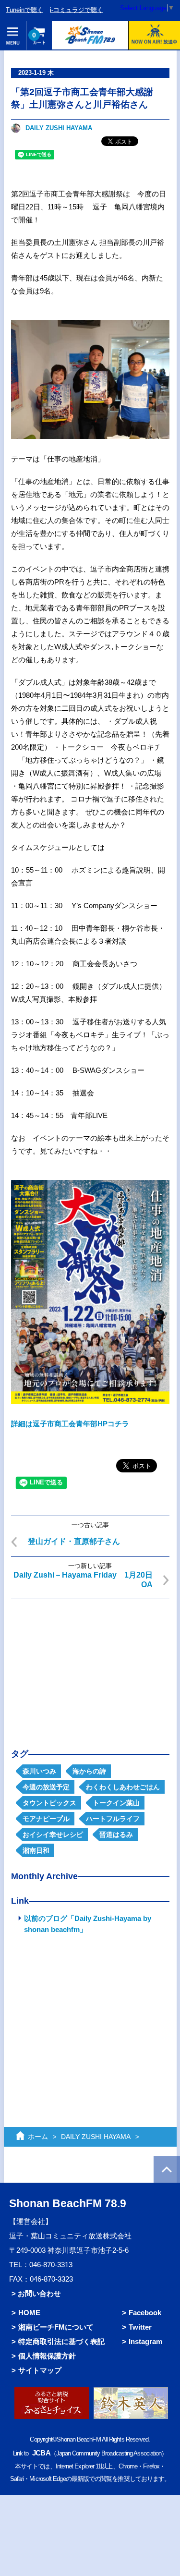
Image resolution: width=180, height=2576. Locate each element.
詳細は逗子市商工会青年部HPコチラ (70, 1424)
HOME (29, 2313)
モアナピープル (46, 1819)
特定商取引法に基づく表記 (61, 2341)
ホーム (38, 2137)
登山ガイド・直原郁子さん (74, 1541)
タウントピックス (49, 1803)
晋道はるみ (116, 1835)
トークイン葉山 (116, 1803)
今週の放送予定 (46, 1787)
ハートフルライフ (113, 1819)
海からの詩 (89, 1771)
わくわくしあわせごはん (123, 1787)
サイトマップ (40, 2370)
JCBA (41, 2453)
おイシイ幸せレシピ (53, 1835)
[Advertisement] (90, 1666)
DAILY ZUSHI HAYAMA (59, 128)
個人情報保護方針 (47, 2356)
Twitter (140, 2327)
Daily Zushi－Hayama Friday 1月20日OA (83, 1580)
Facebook (145, 2313)
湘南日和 (36, 1850)
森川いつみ (39, 1771)
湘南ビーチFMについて (56, 2327)
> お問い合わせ (36, 2293)
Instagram (145, 2341)
